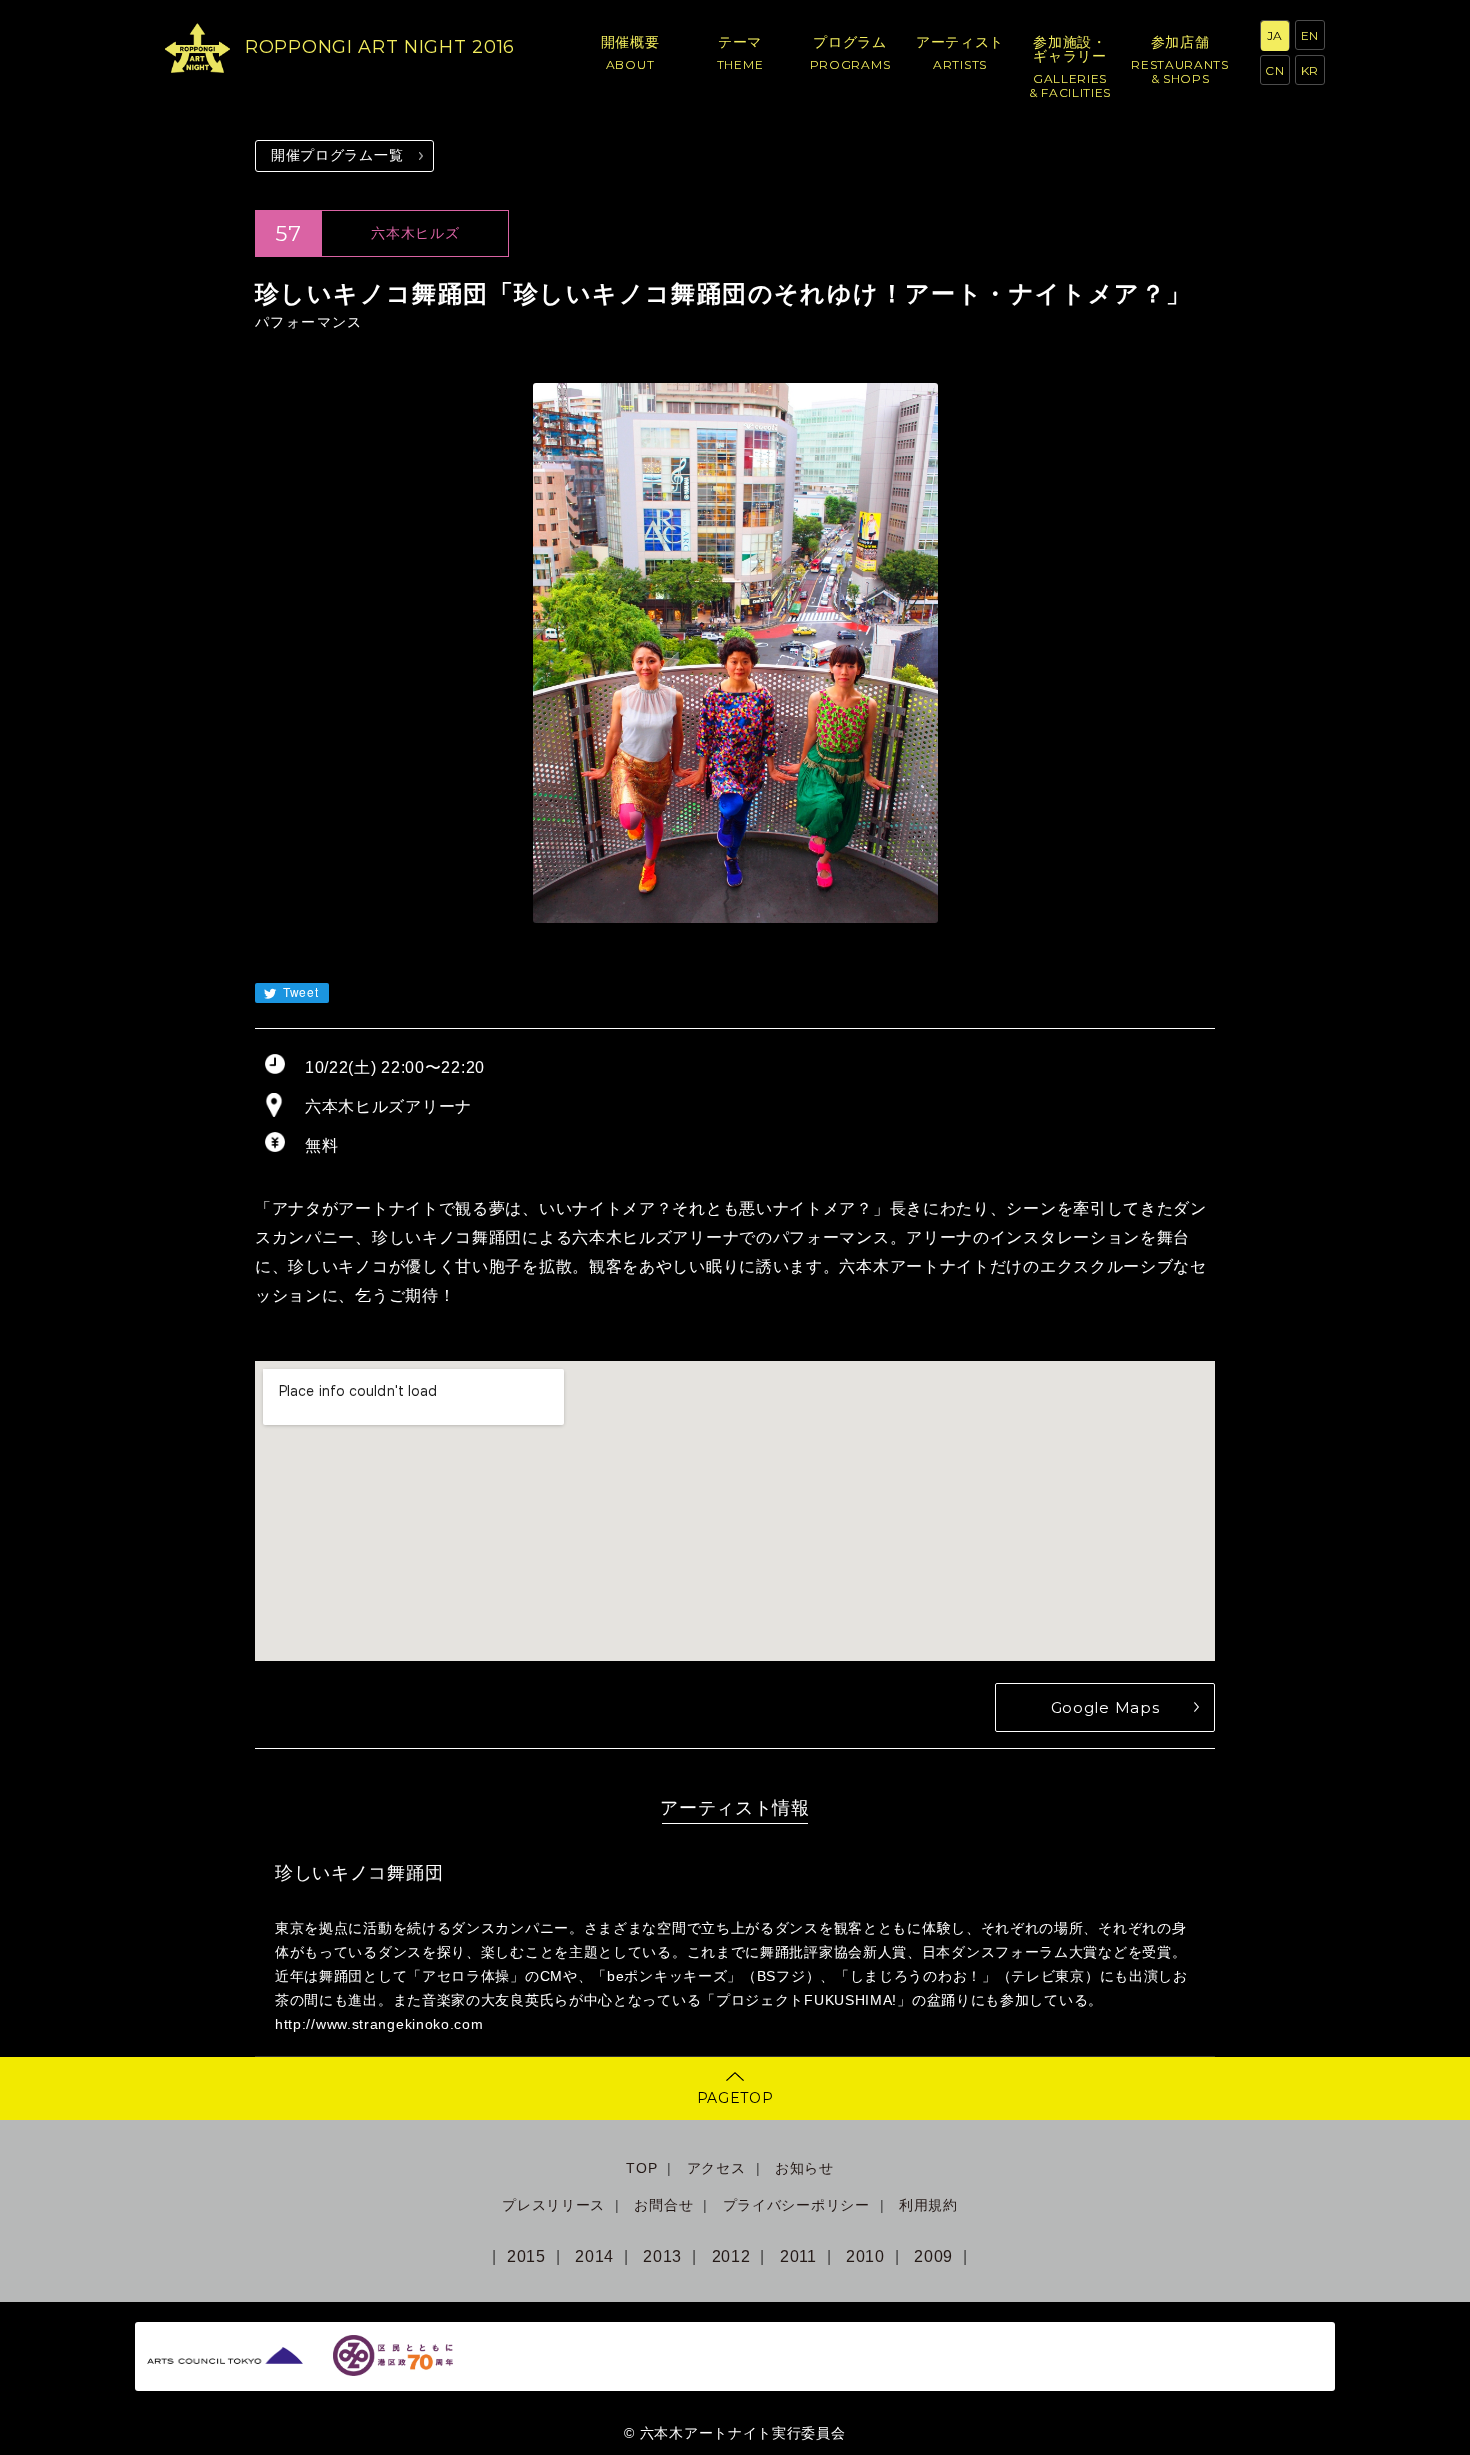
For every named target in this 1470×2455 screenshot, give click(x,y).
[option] (735, 653)
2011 (798, 2256)
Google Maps (1105, 1707)
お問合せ (663, 2205)
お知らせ (804, 2168)
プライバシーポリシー (796, 2205)
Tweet (298, 991)
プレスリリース (553, 2205)
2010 (865, 2256)
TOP (641, 2168)
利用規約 (928, 2205)
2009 (933, 2256)
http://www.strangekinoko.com (379, 2024)
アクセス (716, 2168)
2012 (731, 2256)
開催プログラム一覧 (337, 155)
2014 (594, 2256)
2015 (526, 2256)
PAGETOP (735, 2098)
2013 (662, 2256)
